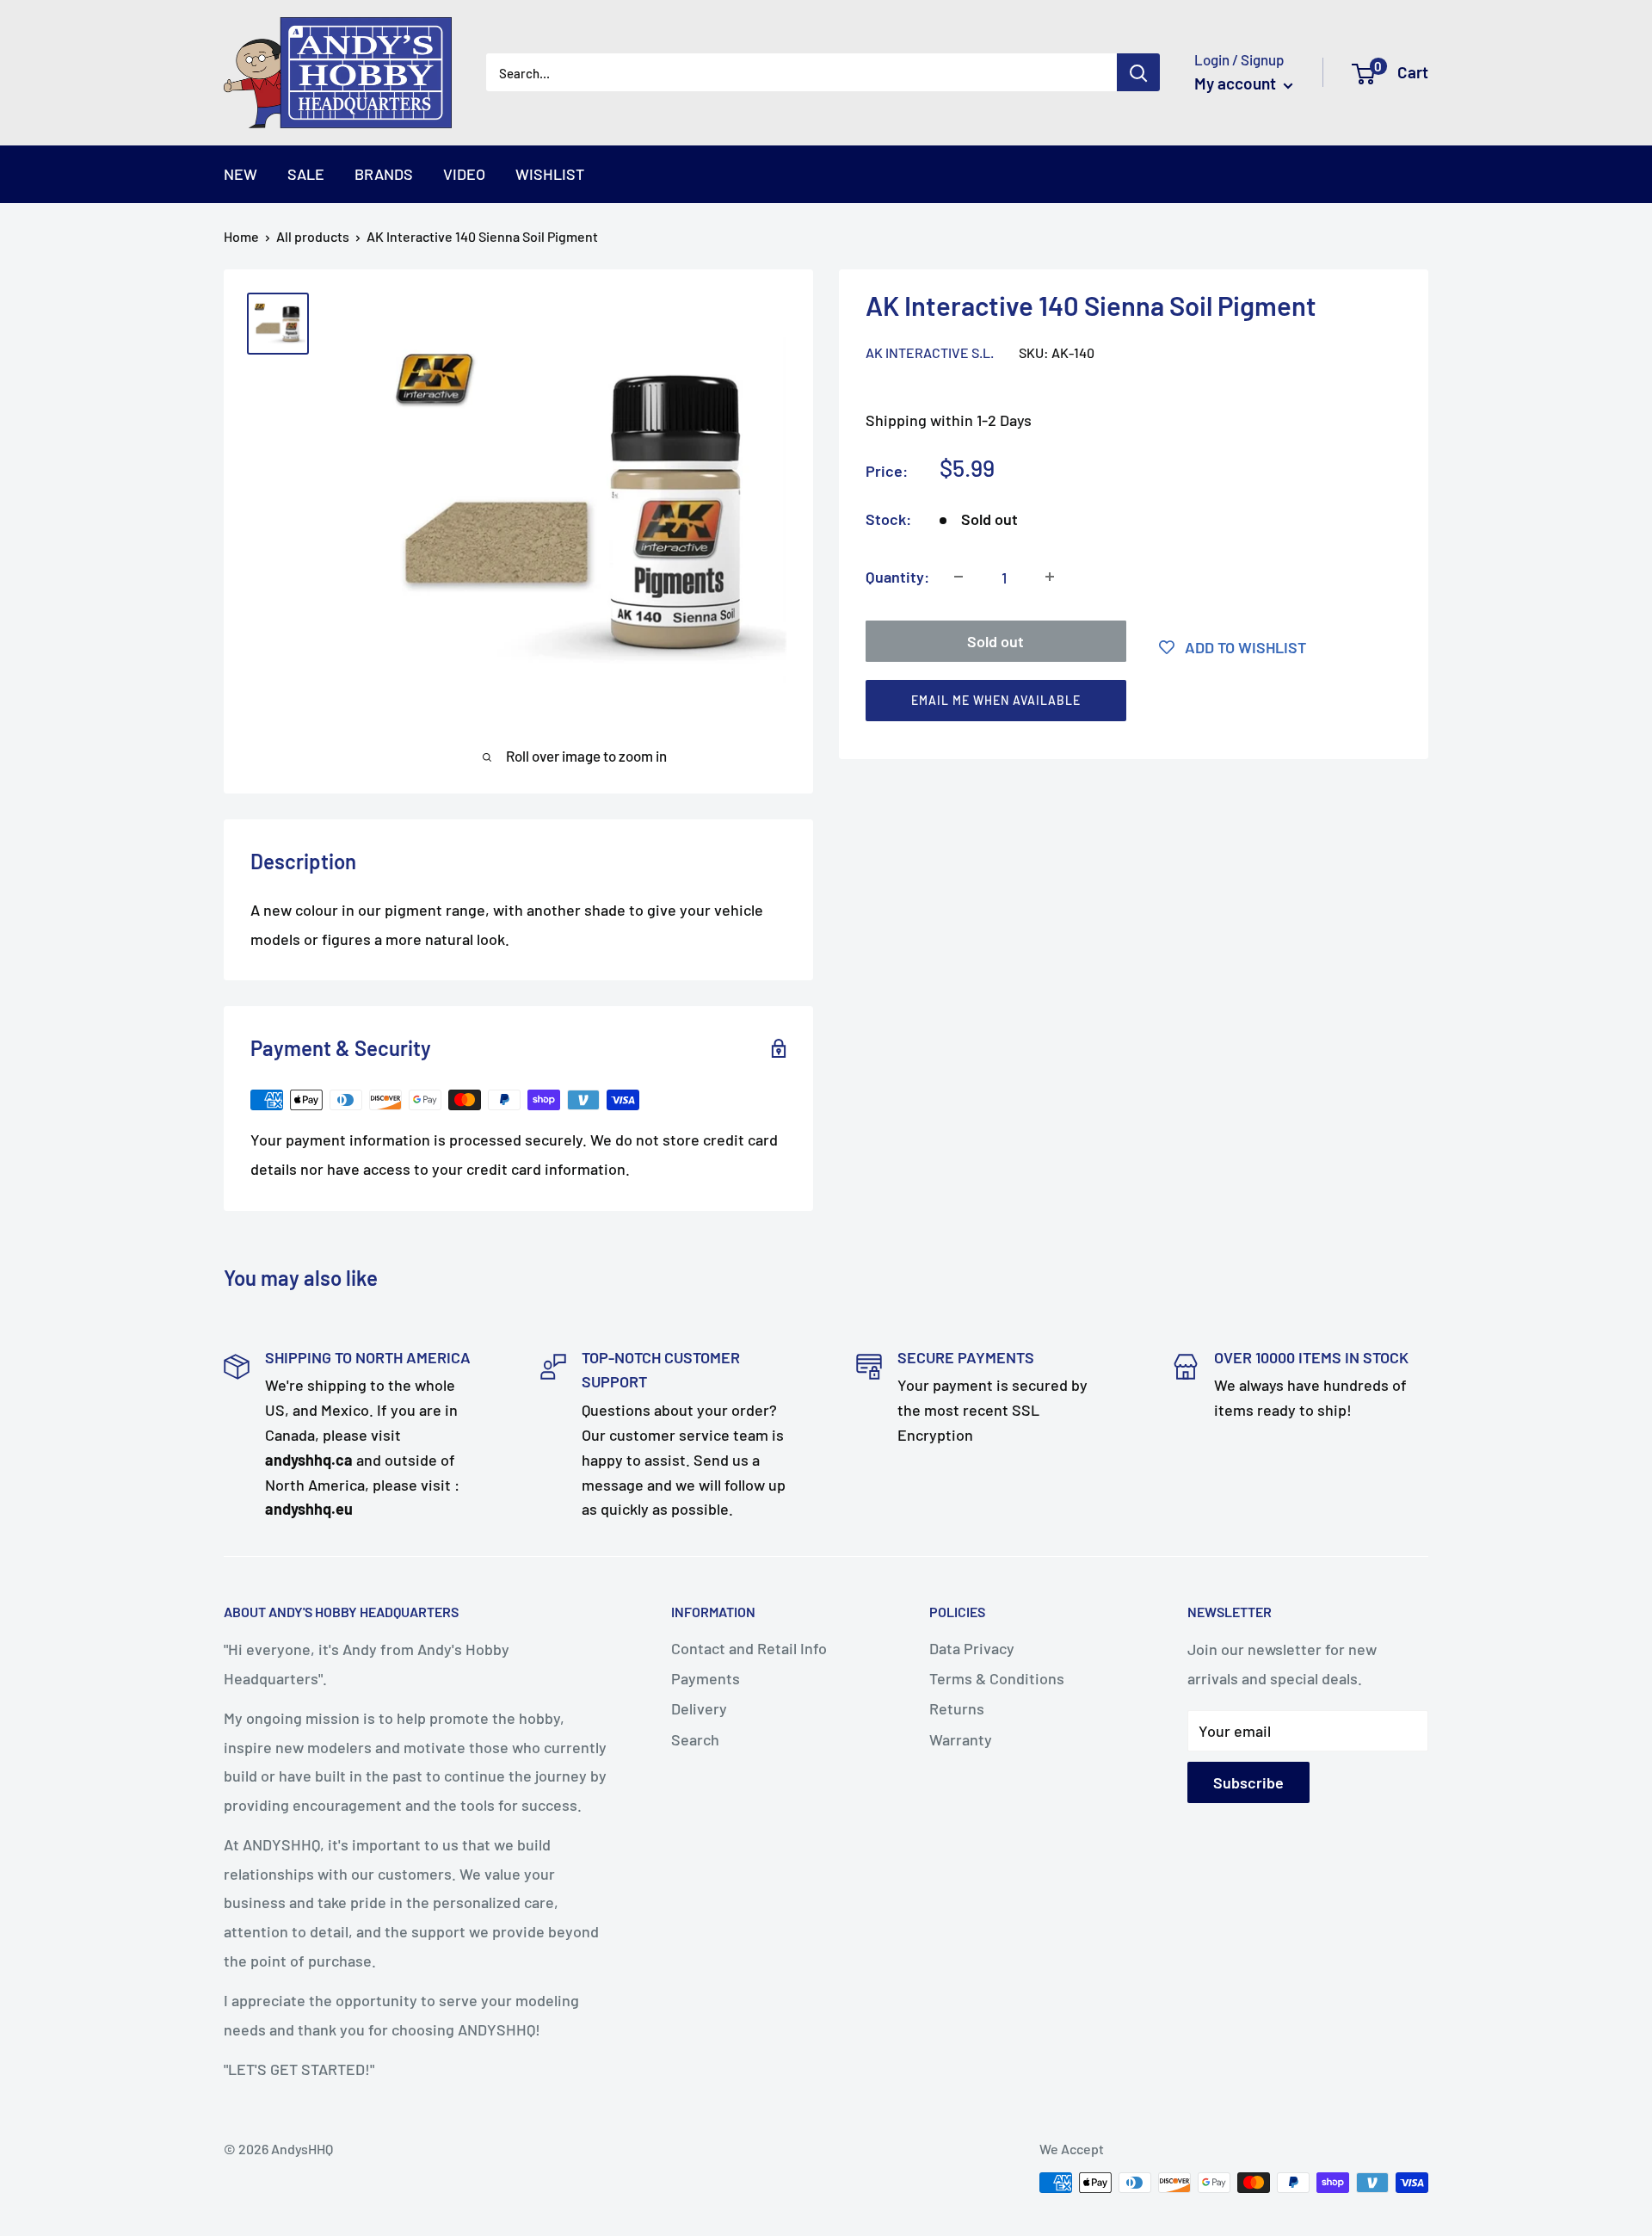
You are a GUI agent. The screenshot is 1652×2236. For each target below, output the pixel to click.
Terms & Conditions (997, 1678)
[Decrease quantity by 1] (959, 577)
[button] (1126, 704)
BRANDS (384, 174)
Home (241, 236)
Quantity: (897, 576)
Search (695, 1739)
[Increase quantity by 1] (1050, 577)
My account (1237, 83)
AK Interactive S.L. (930, 352)
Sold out (996, 640)
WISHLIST (550, 174)
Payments (706, 1678)
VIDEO (464, 174)
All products (313, 236)
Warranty (961, 1739)
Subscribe (1248, 1782)
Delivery (699, 1708)
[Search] (1138, 72)
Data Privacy (972, 1648)
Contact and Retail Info (749, 1648)
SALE (306, 174)
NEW (240, 174)
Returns (957, 1708)
